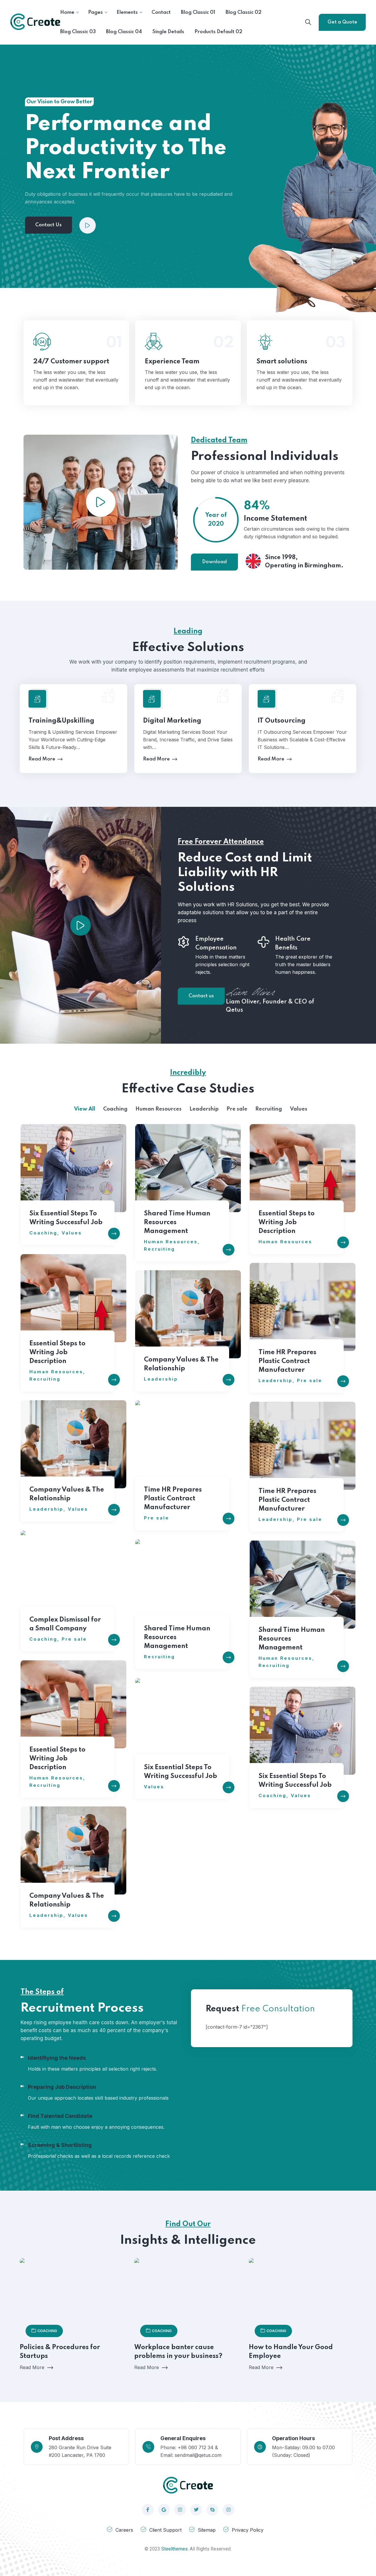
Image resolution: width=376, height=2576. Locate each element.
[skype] (212, 2510)
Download (214, 562)
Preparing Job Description (62, 2087)
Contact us (201, 996)
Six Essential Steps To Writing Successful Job (66, 1218)
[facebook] (148, 2510)
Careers (124, 2530)
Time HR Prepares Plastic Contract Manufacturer (287, 1361)
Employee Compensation (216, 944)
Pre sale (310, 1380)
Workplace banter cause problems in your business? (178, 2352)
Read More (74, 362)
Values (72, 1233)
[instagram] (180, 2510)
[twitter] (196, 2510)
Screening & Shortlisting (60, 2145)
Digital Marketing (172, 721)
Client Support (165, 2530)
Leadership (276, 1380)
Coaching (43, 1233)
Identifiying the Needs (57, 2058)
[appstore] (164, 2510)
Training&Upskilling (61, 721)
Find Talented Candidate (60, 2116)
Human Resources (171, 1242)
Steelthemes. (175, 2549)
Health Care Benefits (293, 944)
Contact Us (48, 225)
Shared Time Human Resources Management (177, 1222)
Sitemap (207, 2530)
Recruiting (160, 1249)
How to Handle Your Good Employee (291, 2352)
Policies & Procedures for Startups (60, 2352)
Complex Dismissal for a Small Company (65, 1624)
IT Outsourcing (282, 721)
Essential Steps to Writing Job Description (287, 1222)
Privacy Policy (248, 2530)
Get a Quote (342, 22)
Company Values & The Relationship (181, 1364)
